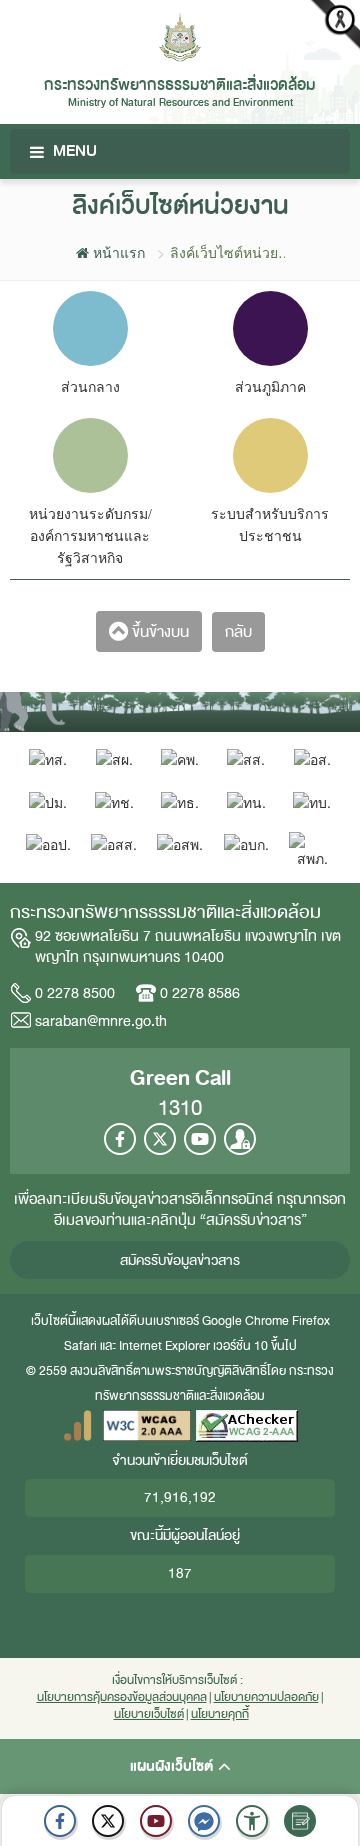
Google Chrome (245, 1321)
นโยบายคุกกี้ (220, 1714)
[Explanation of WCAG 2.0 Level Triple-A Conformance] (147, 1424)
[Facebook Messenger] (204, 1821)
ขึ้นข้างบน (158, 632)
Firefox (311, 1321)
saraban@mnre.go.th (101, 1021)
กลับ (238, 632)
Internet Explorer (164, 1346)
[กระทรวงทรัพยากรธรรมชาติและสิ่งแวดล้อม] (180, 35)
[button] (252, 1821)
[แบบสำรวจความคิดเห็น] (300, 1821)
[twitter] (108, 1821)
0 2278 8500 (75, 993)
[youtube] (156, 1821)
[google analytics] (77, 1424)
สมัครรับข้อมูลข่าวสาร (180, 1260)
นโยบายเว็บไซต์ (149, 1714)
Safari (82, 1346)
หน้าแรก (117, 252)
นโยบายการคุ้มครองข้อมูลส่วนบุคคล (122, 1697)
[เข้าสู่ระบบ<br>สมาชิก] (240, 1139)
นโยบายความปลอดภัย (266, 1697)
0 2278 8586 (200, 993)
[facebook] (60, 1821)
